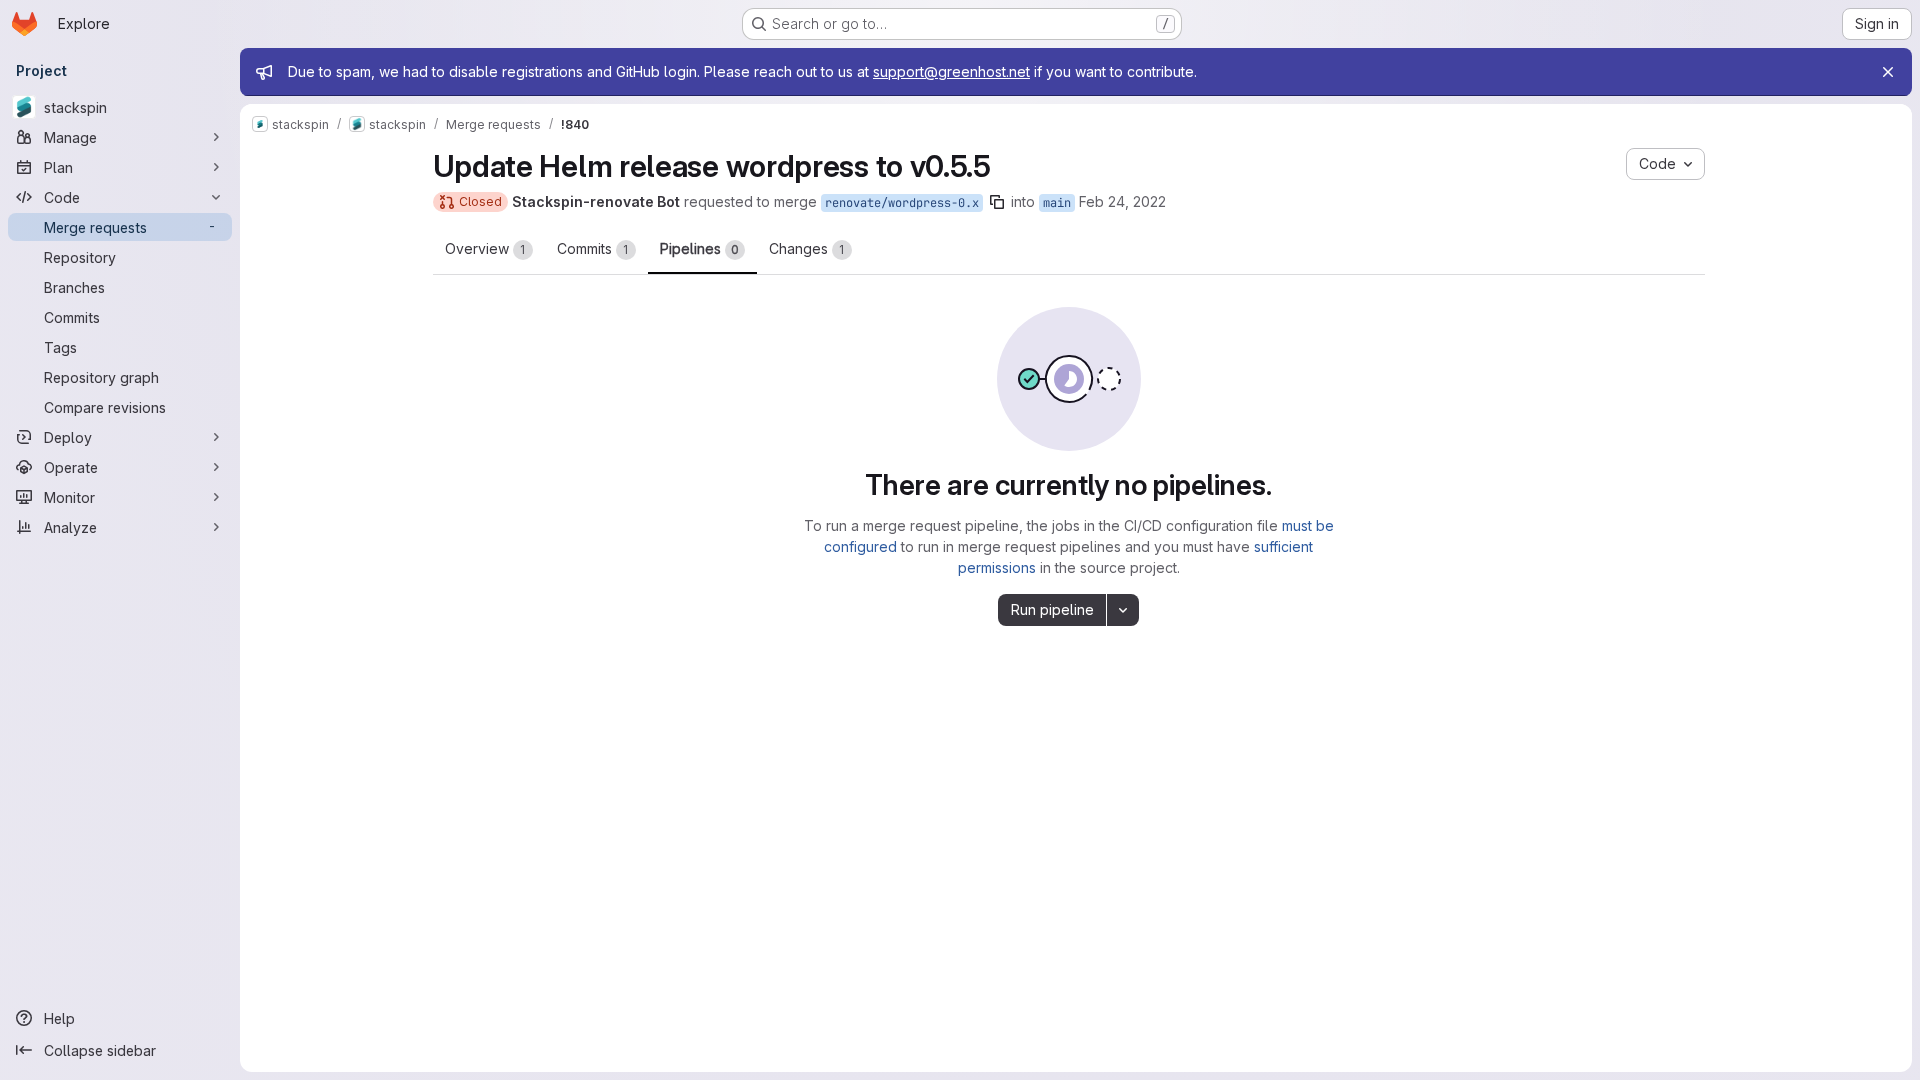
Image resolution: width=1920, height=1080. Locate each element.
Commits (593, 248)
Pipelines (699, 248)
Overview (485, 248)
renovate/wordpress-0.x (902, 203)
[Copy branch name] (997, 202)
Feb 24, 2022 (1122, 201)
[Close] (1888, 72)
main (1057, 203)
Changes (807, 248)
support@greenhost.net (951, 71)
